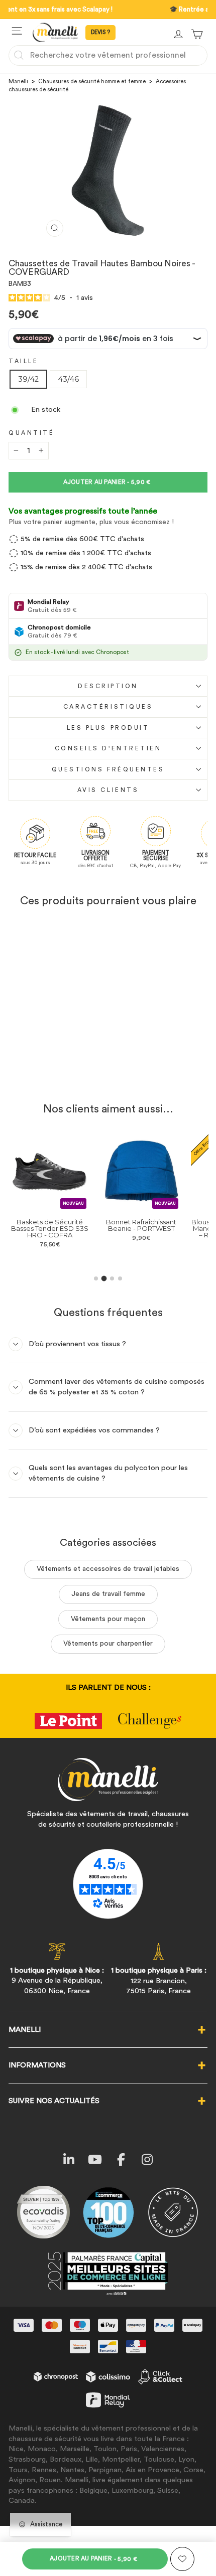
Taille (23, 361)
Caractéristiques (108, 707)
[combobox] (108, 55)
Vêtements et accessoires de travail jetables (108, 1569)
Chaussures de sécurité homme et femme (92, 82)
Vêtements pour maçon (108, 1619)
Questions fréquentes (108, 769)
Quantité (31, 433)
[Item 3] (112, 1278)
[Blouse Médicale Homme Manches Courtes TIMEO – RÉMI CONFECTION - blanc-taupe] (208, 1257)
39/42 (28, 379)
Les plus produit (108, 728)
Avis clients (108, 790)
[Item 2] (104, 1278)
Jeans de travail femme (108, 1594)
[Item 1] (96, 1278)
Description (108, 686)
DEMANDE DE (100, 33)
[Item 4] (120, 1278)
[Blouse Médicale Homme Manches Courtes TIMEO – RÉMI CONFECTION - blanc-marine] (197, 1257)
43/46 (68, 379)
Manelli (18, 82)
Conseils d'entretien (108, 748)
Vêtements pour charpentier (108, 1644)
